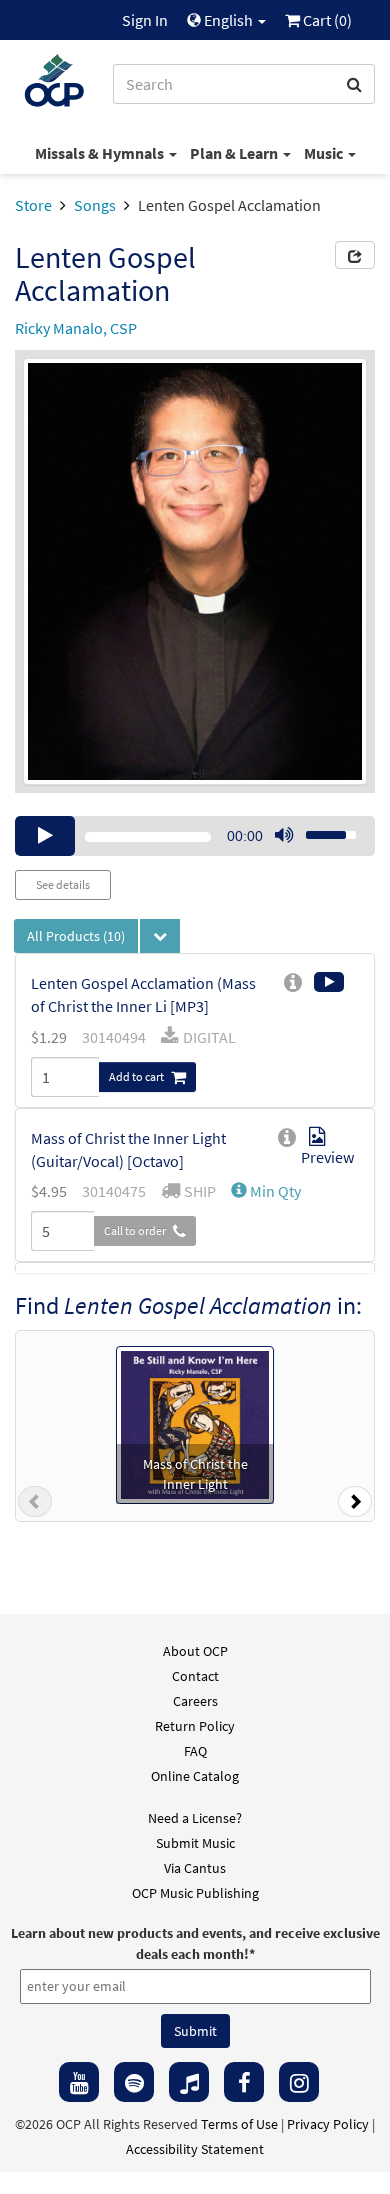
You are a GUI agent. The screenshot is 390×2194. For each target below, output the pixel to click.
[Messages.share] (355, 255)
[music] (189, 2082)
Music (325, 153)
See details (63, 884)
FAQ (195, 1751)
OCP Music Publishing (195, 1893)
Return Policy (195, 1726)
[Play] (45, 836)
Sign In (145, 20)
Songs (95, 205)
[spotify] (134, 2082)
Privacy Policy (328, 2124)
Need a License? (195, 1818)
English (228, 20)
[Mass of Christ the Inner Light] (195, 1423)
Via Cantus (195, 1868)
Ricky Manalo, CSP (76, 328)
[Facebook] (244, 2082)
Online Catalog (195, 1776)
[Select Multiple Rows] (160, 936)
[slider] (320, 829)
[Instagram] (299, 2082)
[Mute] (284, 836)
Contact (195, 1676)
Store (33, 205)
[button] (266, 1191)
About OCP (195, 1651)
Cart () (326, 20)
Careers (195, 1701)
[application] (195, 836)
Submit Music (195, 1843)
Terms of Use (239, 2124)
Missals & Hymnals (101, 153)
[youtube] (79, 2082)
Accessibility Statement (195, 2149)
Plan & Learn (235, 153)
